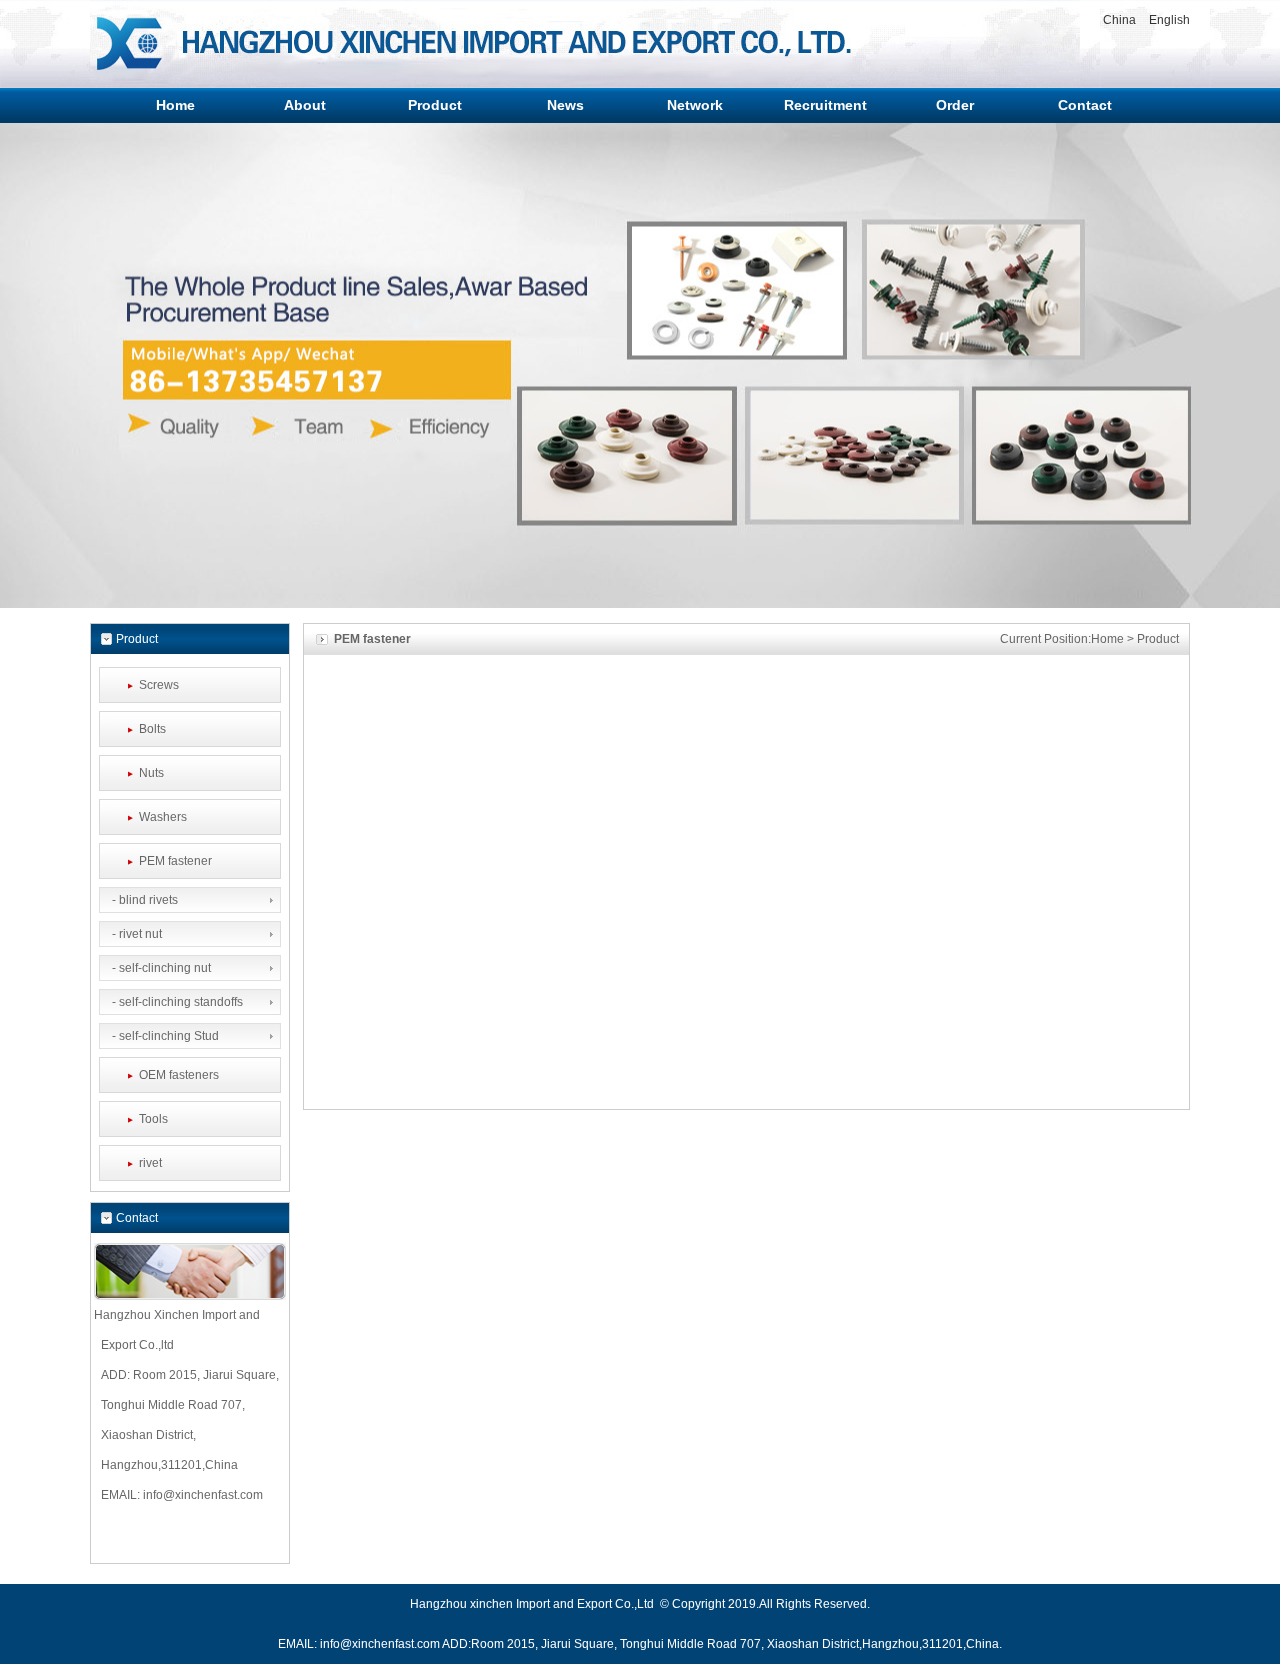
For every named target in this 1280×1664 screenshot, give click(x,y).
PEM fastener (175, 861)
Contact (137, 1218)
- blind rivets (143, 900)
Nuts (151, 773)
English (1169, 20)
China (1119, 20)
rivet (150, 1163)
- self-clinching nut (160, 968)
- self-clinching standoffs (176, 1002)
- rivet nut (135, 934)
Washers (163, 817)
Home (1107, 639)
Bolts (152, 729)
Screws (159, 685)
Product (1158, 639)
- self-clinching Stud (164, 1036)
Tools (153, 1119)
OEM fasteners (179, 1075)
